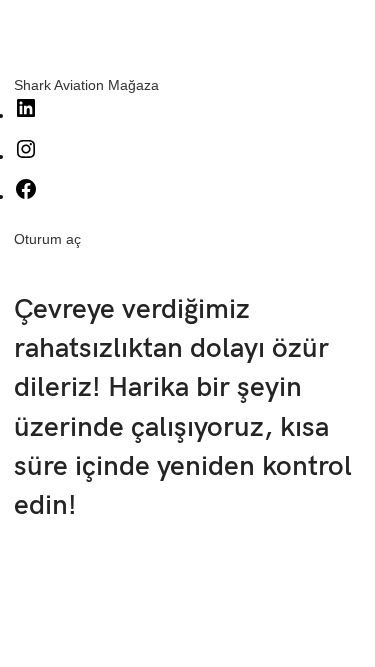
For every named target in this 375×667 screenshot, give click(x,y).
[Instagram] (26, 156)
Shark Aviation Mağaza (86, 85)
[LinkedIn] (26, 115)
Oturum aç (47, 239)
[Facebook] (26, 196)
